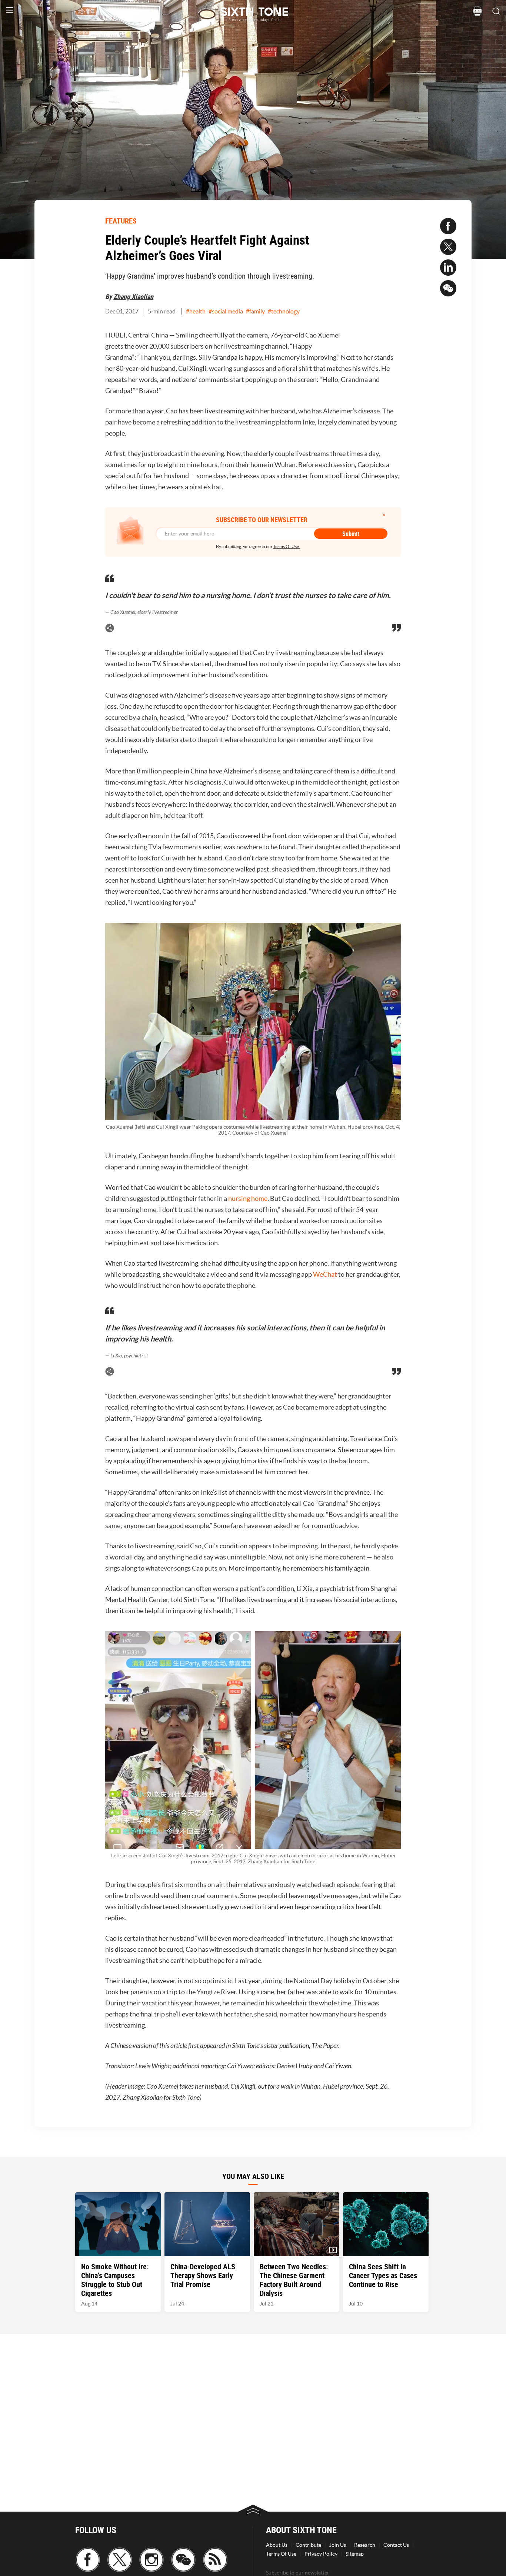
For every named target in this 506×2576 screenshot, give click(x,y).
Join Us (338, 2545)
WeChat (325, 1274)
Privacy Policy (321, 2554)
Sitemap (355, 2554)
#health (196, 311)
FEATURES (121, 221)
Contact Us (396, 2545)
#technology (284, 311)
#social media (226, 311)
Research (365, 2545)
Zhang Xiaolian (133, 296)
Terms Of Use (281, 2554)
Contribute (308, 2545)
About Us (277, 2545)
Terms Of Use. (287, 546)
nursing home (248, 1198)
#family (255, 311)
